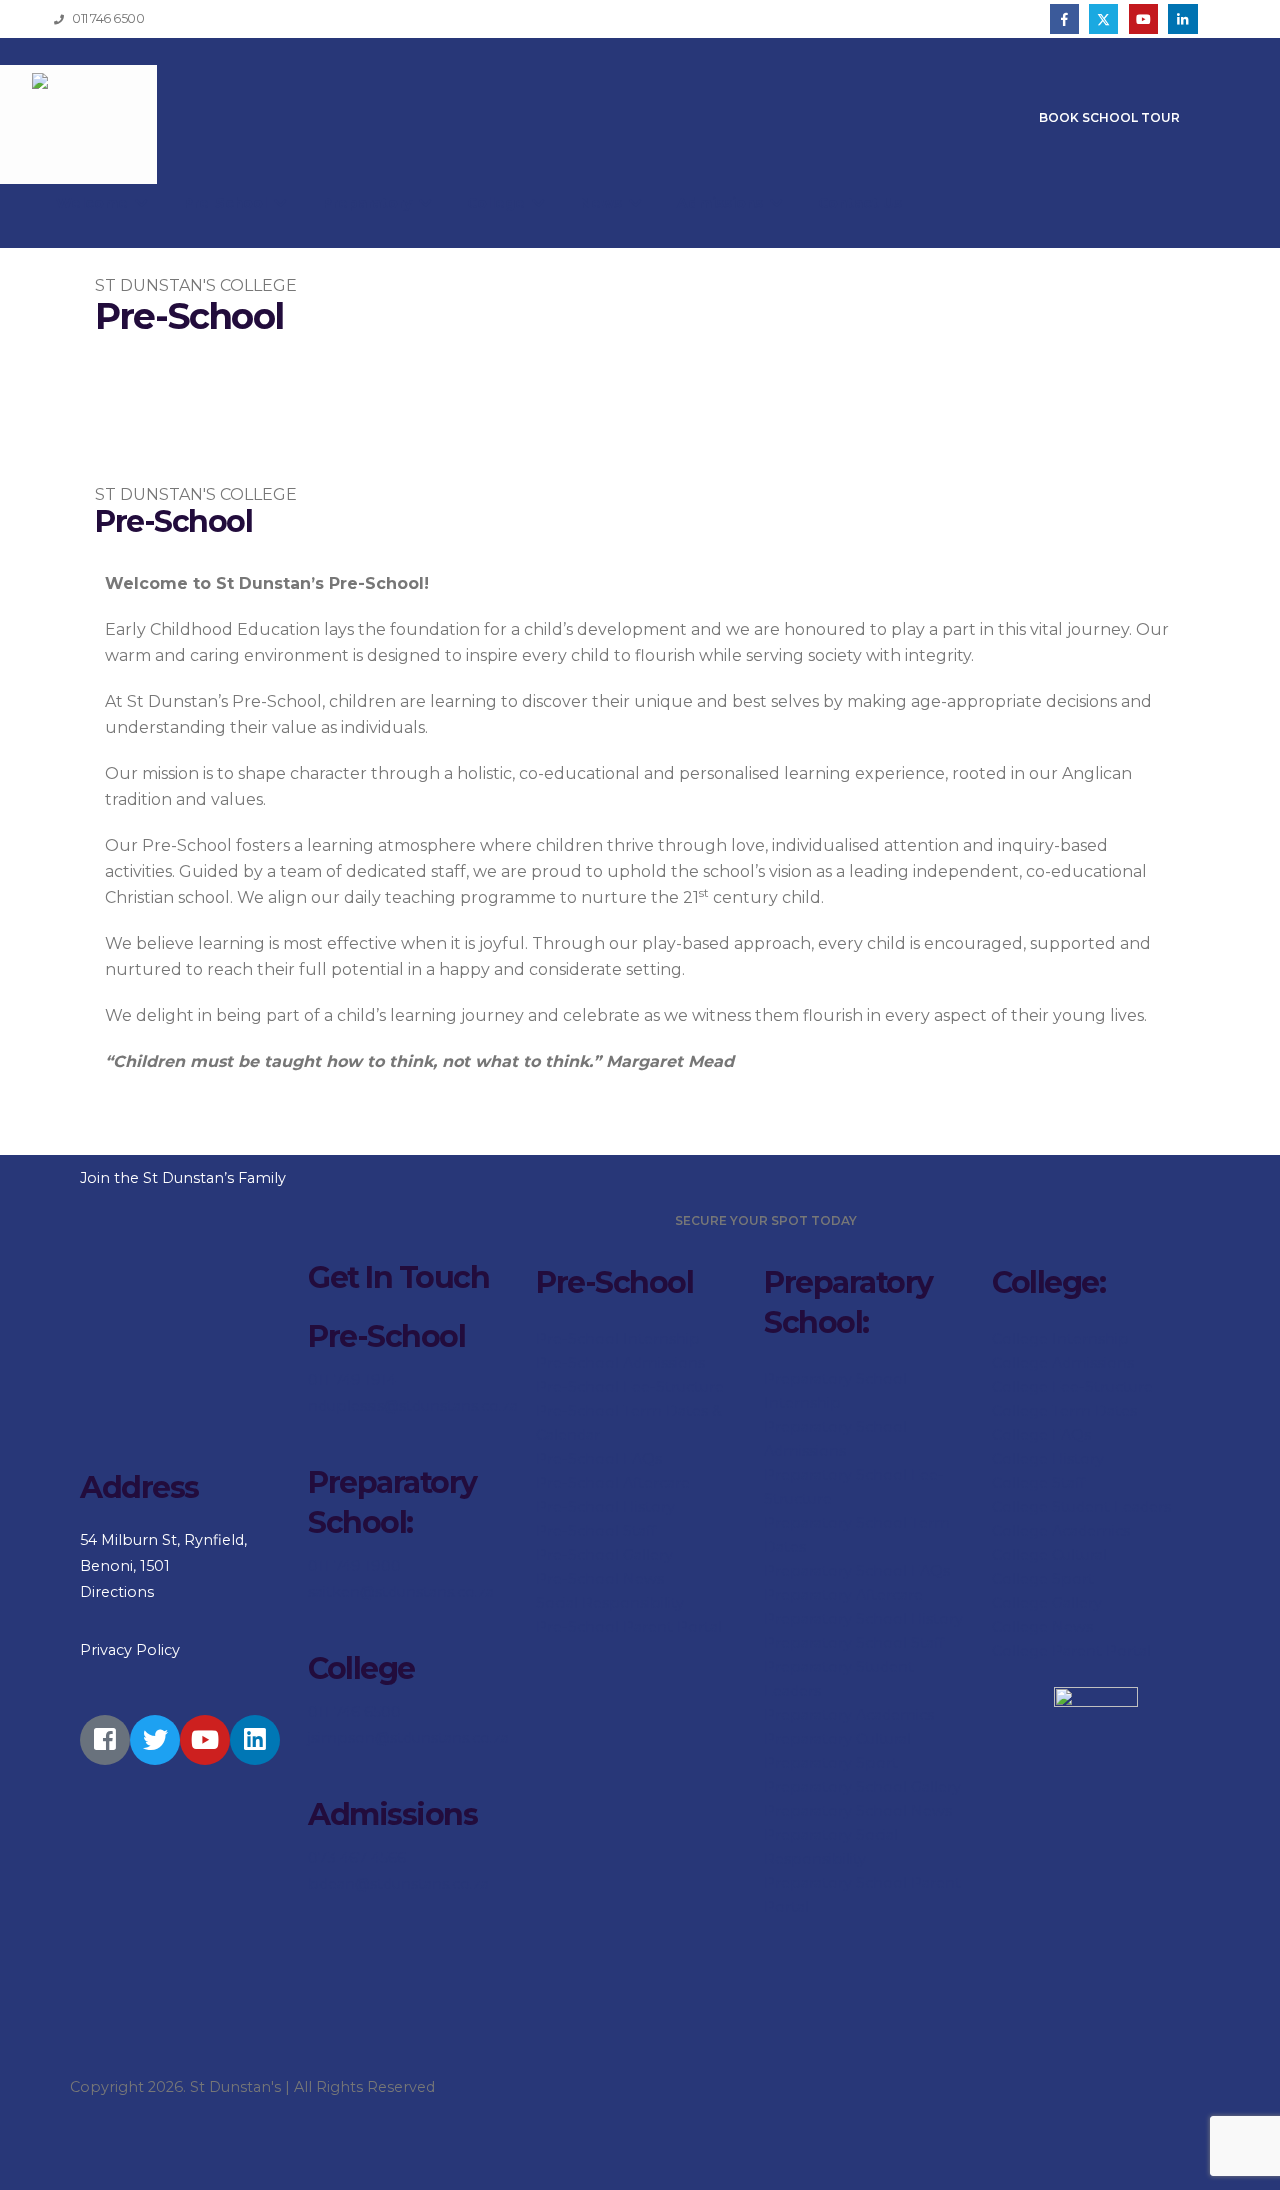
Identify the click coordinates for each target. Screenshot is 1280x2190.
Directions (117, 1592)
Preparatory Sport (831, 1763)
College (498, 203)
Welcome (94, 203)
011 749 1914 (352, 1380)
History (1076, 1459)
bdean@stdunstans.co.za (398, 1884)
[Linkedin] (255, 1740)
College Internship (1060, 1339)
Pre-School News (600, 1579)
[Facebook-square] (105, 1740)
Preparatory (369, 203)
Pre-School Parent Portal (629, 1627)
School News (904, 1811)
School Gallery (908, 1787)
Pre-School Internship (618, 1339)
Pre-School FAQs (599, 1459)
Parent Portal (1099, 1651)
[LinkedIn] (1182, 18)
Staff (1066, 1483)
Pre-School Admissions (620, 1363)
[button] (1234, 19)
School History (909, 1619)
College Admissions (1063, 1363)
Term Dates (1092, 1411)
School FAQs (903, 1571)
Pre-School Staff (596, 1531)
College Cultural (1049, 1555)
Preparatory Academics (849, 1715)
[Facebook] (1064, 18)
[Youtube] (1143, 18)
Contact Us (860, 203)
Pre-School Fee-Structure (630, 1387)
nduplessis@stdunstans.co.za (413, 1406)
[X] (1103, 18)
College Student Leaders (1081, 1507)
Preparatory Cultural (837, 1739)
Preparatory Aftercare (843, 1595)
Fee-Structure (1100, 1387)
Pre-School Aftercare (613, 1483)
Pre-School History (605, 1507)
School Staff (900, 1643)
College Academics (1061, 1531)
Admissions (722, 203)
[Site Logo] (78, 124)
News (603, 203)
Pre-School (227, 203)
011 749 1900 (354, 1566)
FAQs (1069, 1435)
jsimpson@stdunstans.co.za (408, 1738)
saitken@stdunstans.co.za (401, 1592)
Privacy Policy (130, 1650)
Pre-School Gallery (604, 1555)
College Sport (1043, 1579)
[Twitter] (155, 1740)
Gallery (1075, 1603)
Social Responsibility (610, 1603)
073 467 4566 (357, 1858)
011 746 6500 (354, 1712)
